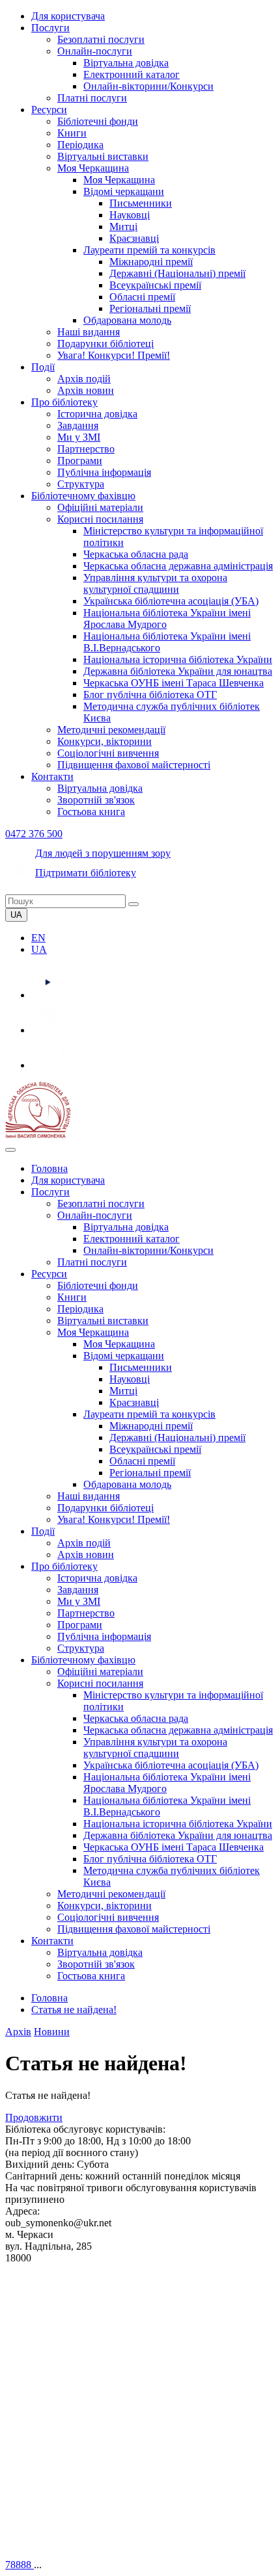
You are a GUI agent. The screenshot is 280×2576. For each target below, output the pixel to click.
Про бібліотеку (64, 402)
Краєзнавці (134, 238)
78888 (20, 2565)
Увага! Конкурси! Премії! (114, 355)
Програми (80, 461)
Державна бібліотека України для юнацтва (178, 671)
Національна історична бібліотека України (178, 659)
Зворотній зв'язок (96, 800)
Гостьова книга (91, 812)
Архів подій (84, 379)
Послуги (50, 28)
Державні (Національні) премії (177, 273)
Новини (52, 2032)
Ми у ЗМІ (79, 437)
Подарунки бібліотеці (105, 344)
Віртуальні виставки (103, 156)
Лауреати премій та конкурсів (149, 250)
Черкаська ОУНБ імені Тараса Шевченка (174, 683)
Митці (123, 227)
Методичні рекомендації (111, 730)
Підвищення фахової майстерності (134, 765)
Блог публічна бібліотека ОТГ (150, 695)
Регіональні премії (150, 308)
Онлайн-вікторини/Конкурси (148, 86)
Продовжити (34, 2117)
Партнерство (86, 449)
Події (43, 367)
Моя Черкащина (93, 168)
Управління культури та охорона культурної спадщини (155, 583)
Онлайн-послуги (95, 51)
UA (39, 949)
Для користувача (68, 16)
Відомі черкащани (124, 191)
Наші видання (89, 332)
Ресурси (49, 110)
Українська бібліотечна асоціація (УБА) (171, 601)
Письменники (141, 203)
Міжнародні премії (151, 262)
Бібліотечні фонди (98, 121)
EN (38, 938)
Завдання (78, 425)
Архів (18, 2032)
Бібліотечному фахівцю (83, 496)
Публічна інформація (104, 472)
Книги (72, 133)
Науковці (130, 215)
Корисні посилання (100, 519)
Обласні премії (142, 297)
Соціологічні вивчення (108, 753)
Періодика (80, 145)
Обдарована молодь (127, 320)
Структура (81, 484)
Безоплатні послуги (101, 39)
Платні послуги (92, 98)
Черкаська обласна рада (136, 554)
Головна (49, 1168)
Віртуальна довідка (126, 63)
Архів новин (86, 390)
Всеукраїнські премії (155, 285)
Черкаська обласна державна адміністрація (178, 566)
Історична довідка (97, 414)
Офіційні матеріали (100, 507)
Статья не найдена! (74, 2010)
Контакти (52, 776)
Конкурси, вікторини (105, 741)
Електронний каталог (132, 74)
